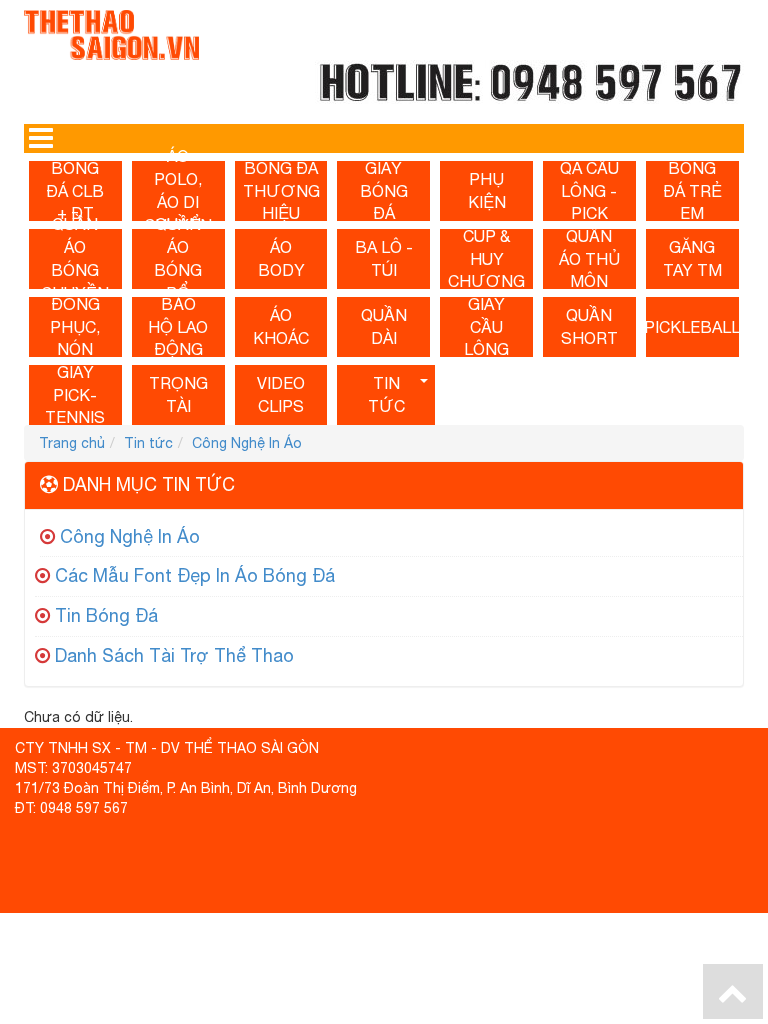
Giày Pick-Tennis (75, 395)
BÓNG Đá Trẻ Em (692, 191)
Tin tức (386, 394)
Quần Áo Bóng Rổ (178, 259)
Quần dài (384, 326)
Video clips (281, 394)
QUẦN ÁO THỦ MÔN (589, 259)
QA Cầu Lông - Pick (589, 191)
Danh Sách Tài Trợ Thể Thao (174, 655)
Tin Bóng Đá (106, 615)
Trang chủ (72, 443)
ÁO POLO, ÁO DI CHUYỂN (178, 191)
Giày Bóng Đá (384, 191)
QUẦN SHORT (589, 326)
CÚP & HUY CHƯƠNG (486, 259)
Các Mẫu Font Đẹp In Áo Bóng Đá (195, 575)
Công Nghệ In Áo (247, 443)
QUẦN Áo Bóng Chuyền (75, 259)
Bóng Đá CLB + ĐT (75, 191)
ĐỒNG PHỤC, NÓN (75, 327)
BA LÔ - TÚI (384, 258)
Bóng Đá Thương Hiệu (281, 191)
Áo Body (281, 258)
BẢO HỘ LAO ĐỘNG (178, 327)
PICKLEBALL (692, 327)
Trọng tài (178, 394)
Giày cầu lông (486, 327)
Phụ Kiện (487, 190)
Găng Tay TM (692, 258)
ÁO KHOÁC (281, 326)
